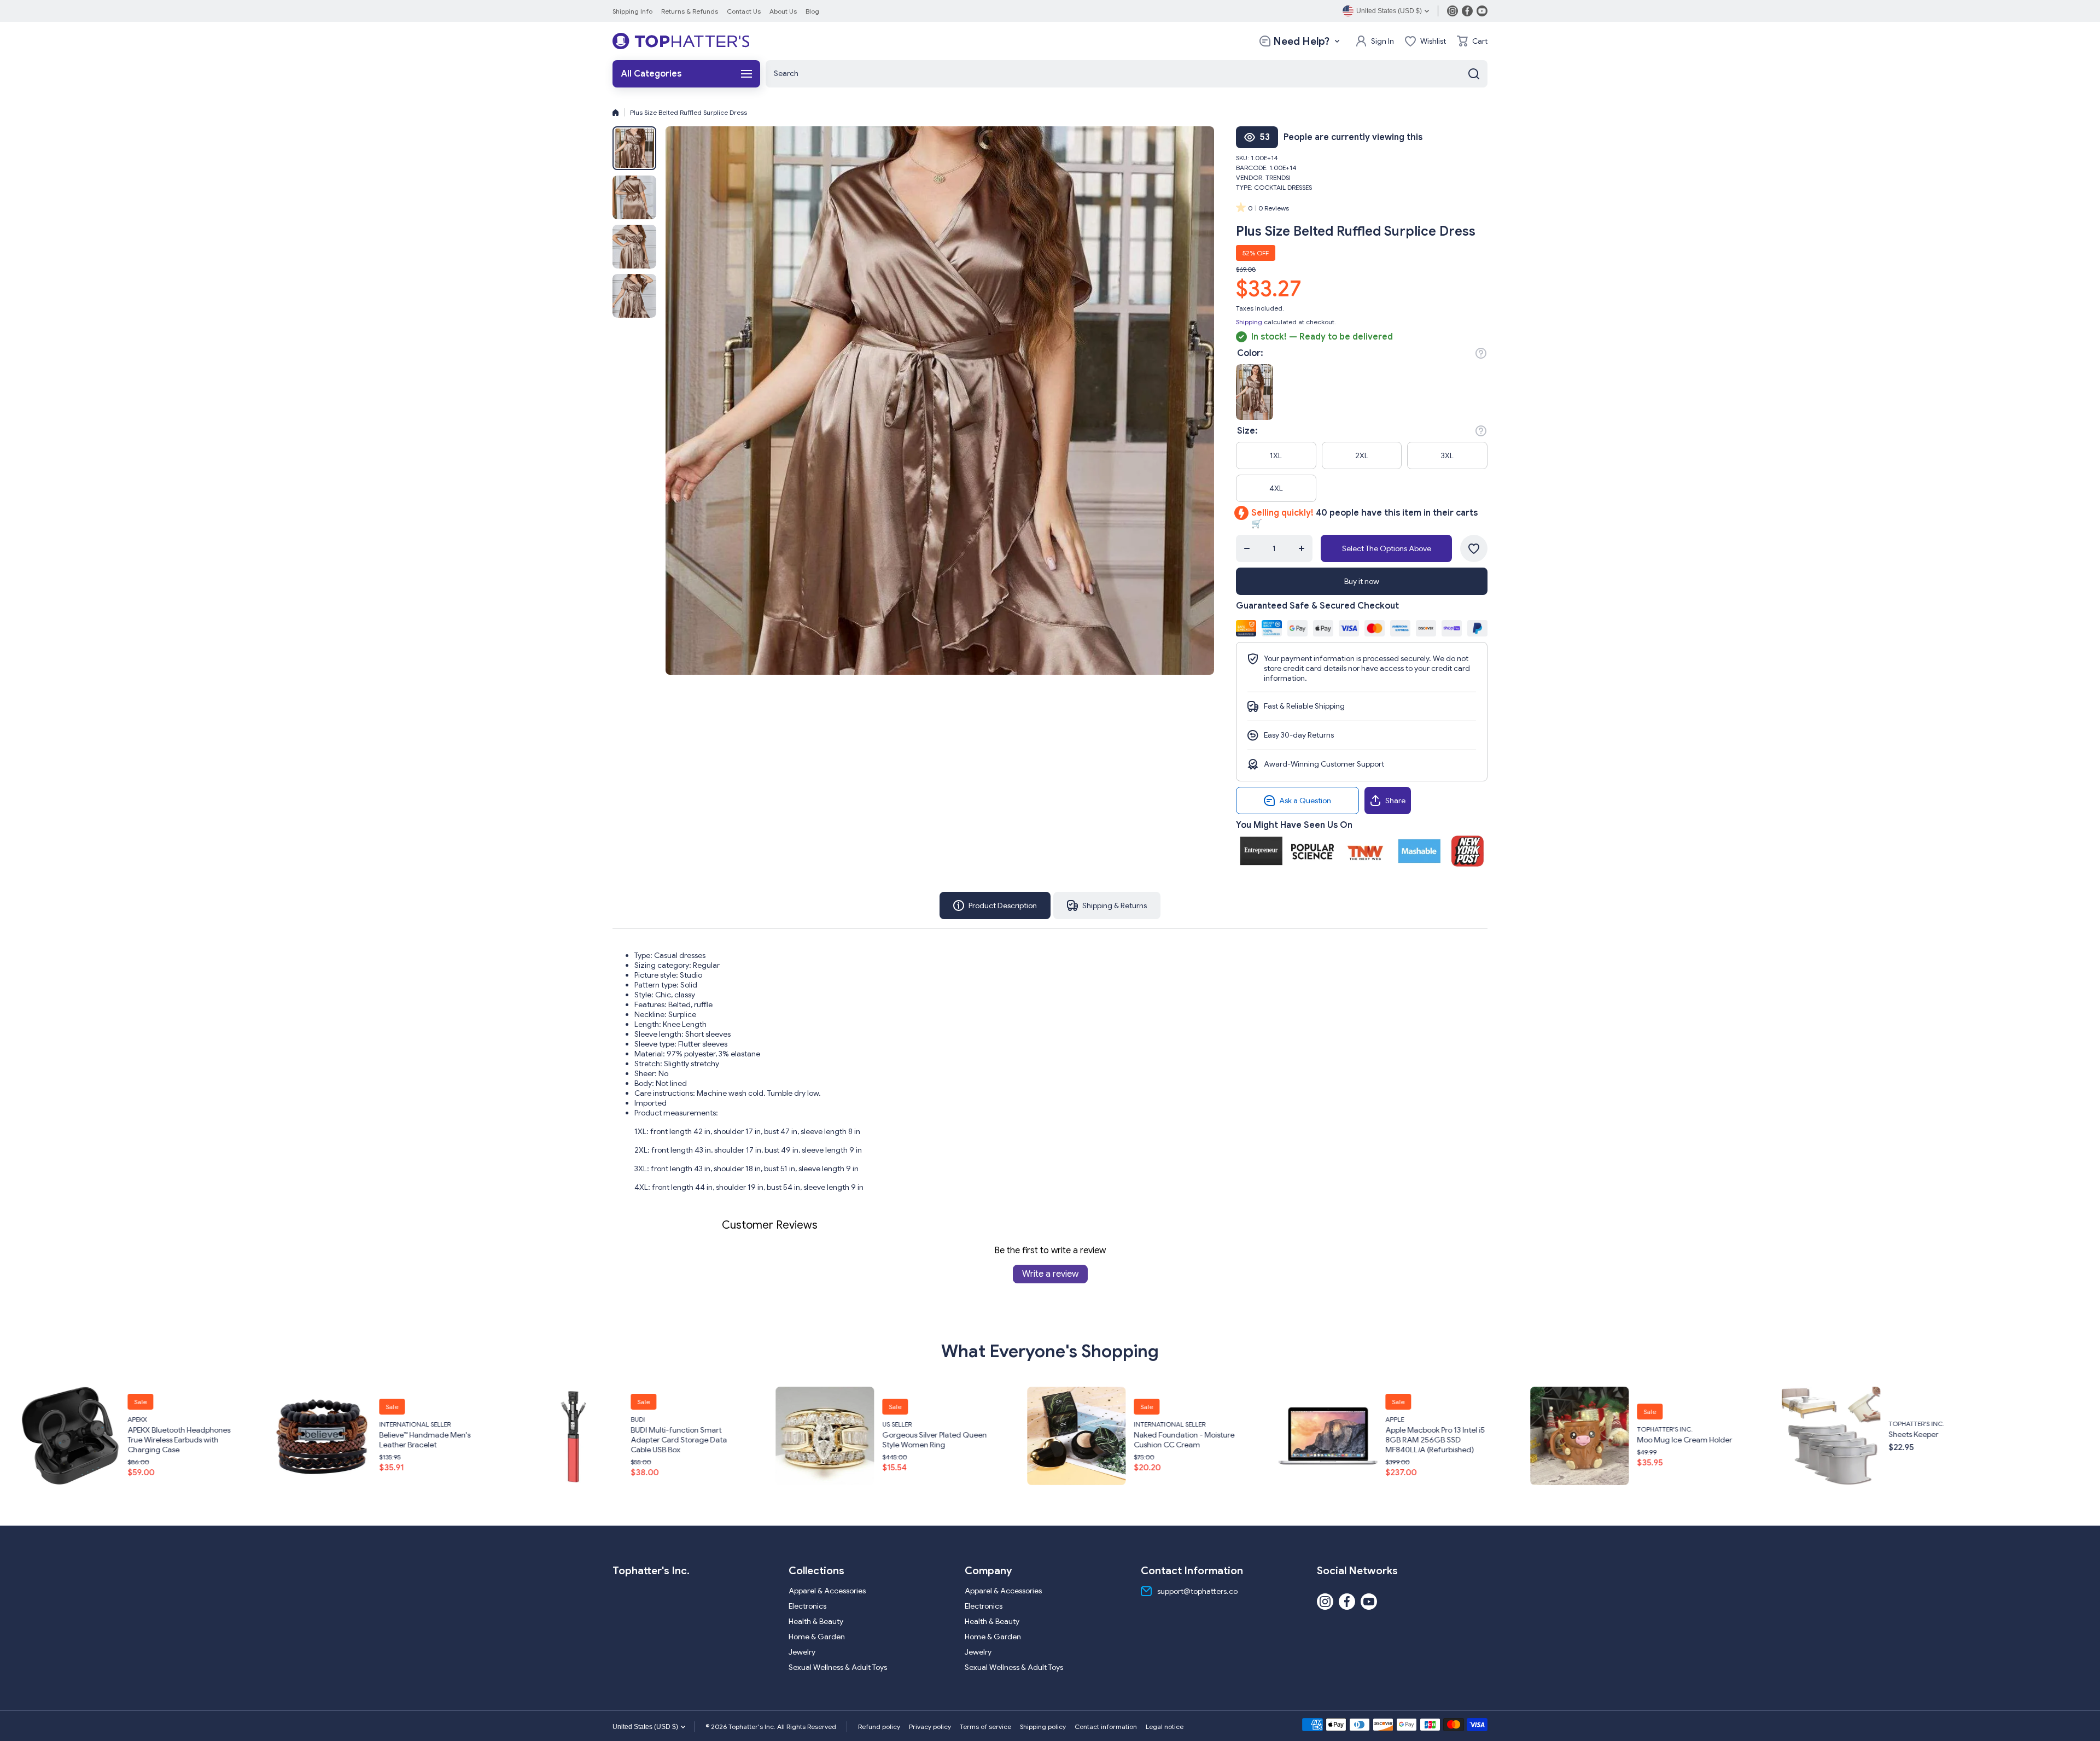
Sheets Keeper (1481, 1434)
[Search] (1474, 74)
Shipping (1249, 322)
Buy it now (1362, 581)
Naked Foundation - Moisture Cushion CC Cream (751, 1440)
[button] (1472, 41)
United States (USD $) (645, 1727)
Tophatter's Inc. (1232, 1429)
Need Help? (1301, 41)
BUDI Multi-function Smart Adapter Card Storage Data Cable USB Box (246, 1440)
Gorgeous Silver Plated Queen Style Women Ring (502, 1440)
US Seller (464, 1424)
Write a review (1050, 1274)
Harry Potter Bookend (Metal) (1757, 1434)
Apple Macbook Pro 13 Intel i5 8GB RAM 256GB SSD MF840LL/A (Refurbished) (1002, 1440)
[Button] (1481, 353)
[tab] (1107, 905)
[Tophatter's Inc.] (681, 41)
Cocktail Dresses (1283, 187)
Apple (962, 1419)
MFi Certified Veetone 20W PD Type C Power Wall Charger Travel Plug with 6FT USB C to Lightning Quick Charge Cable (2011, 1440)
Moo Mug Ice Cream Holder (1252, 1440)
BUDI (205, 1419)
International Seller (737, 1424)
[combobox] (1127, 74)
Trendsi (1278, 177)
